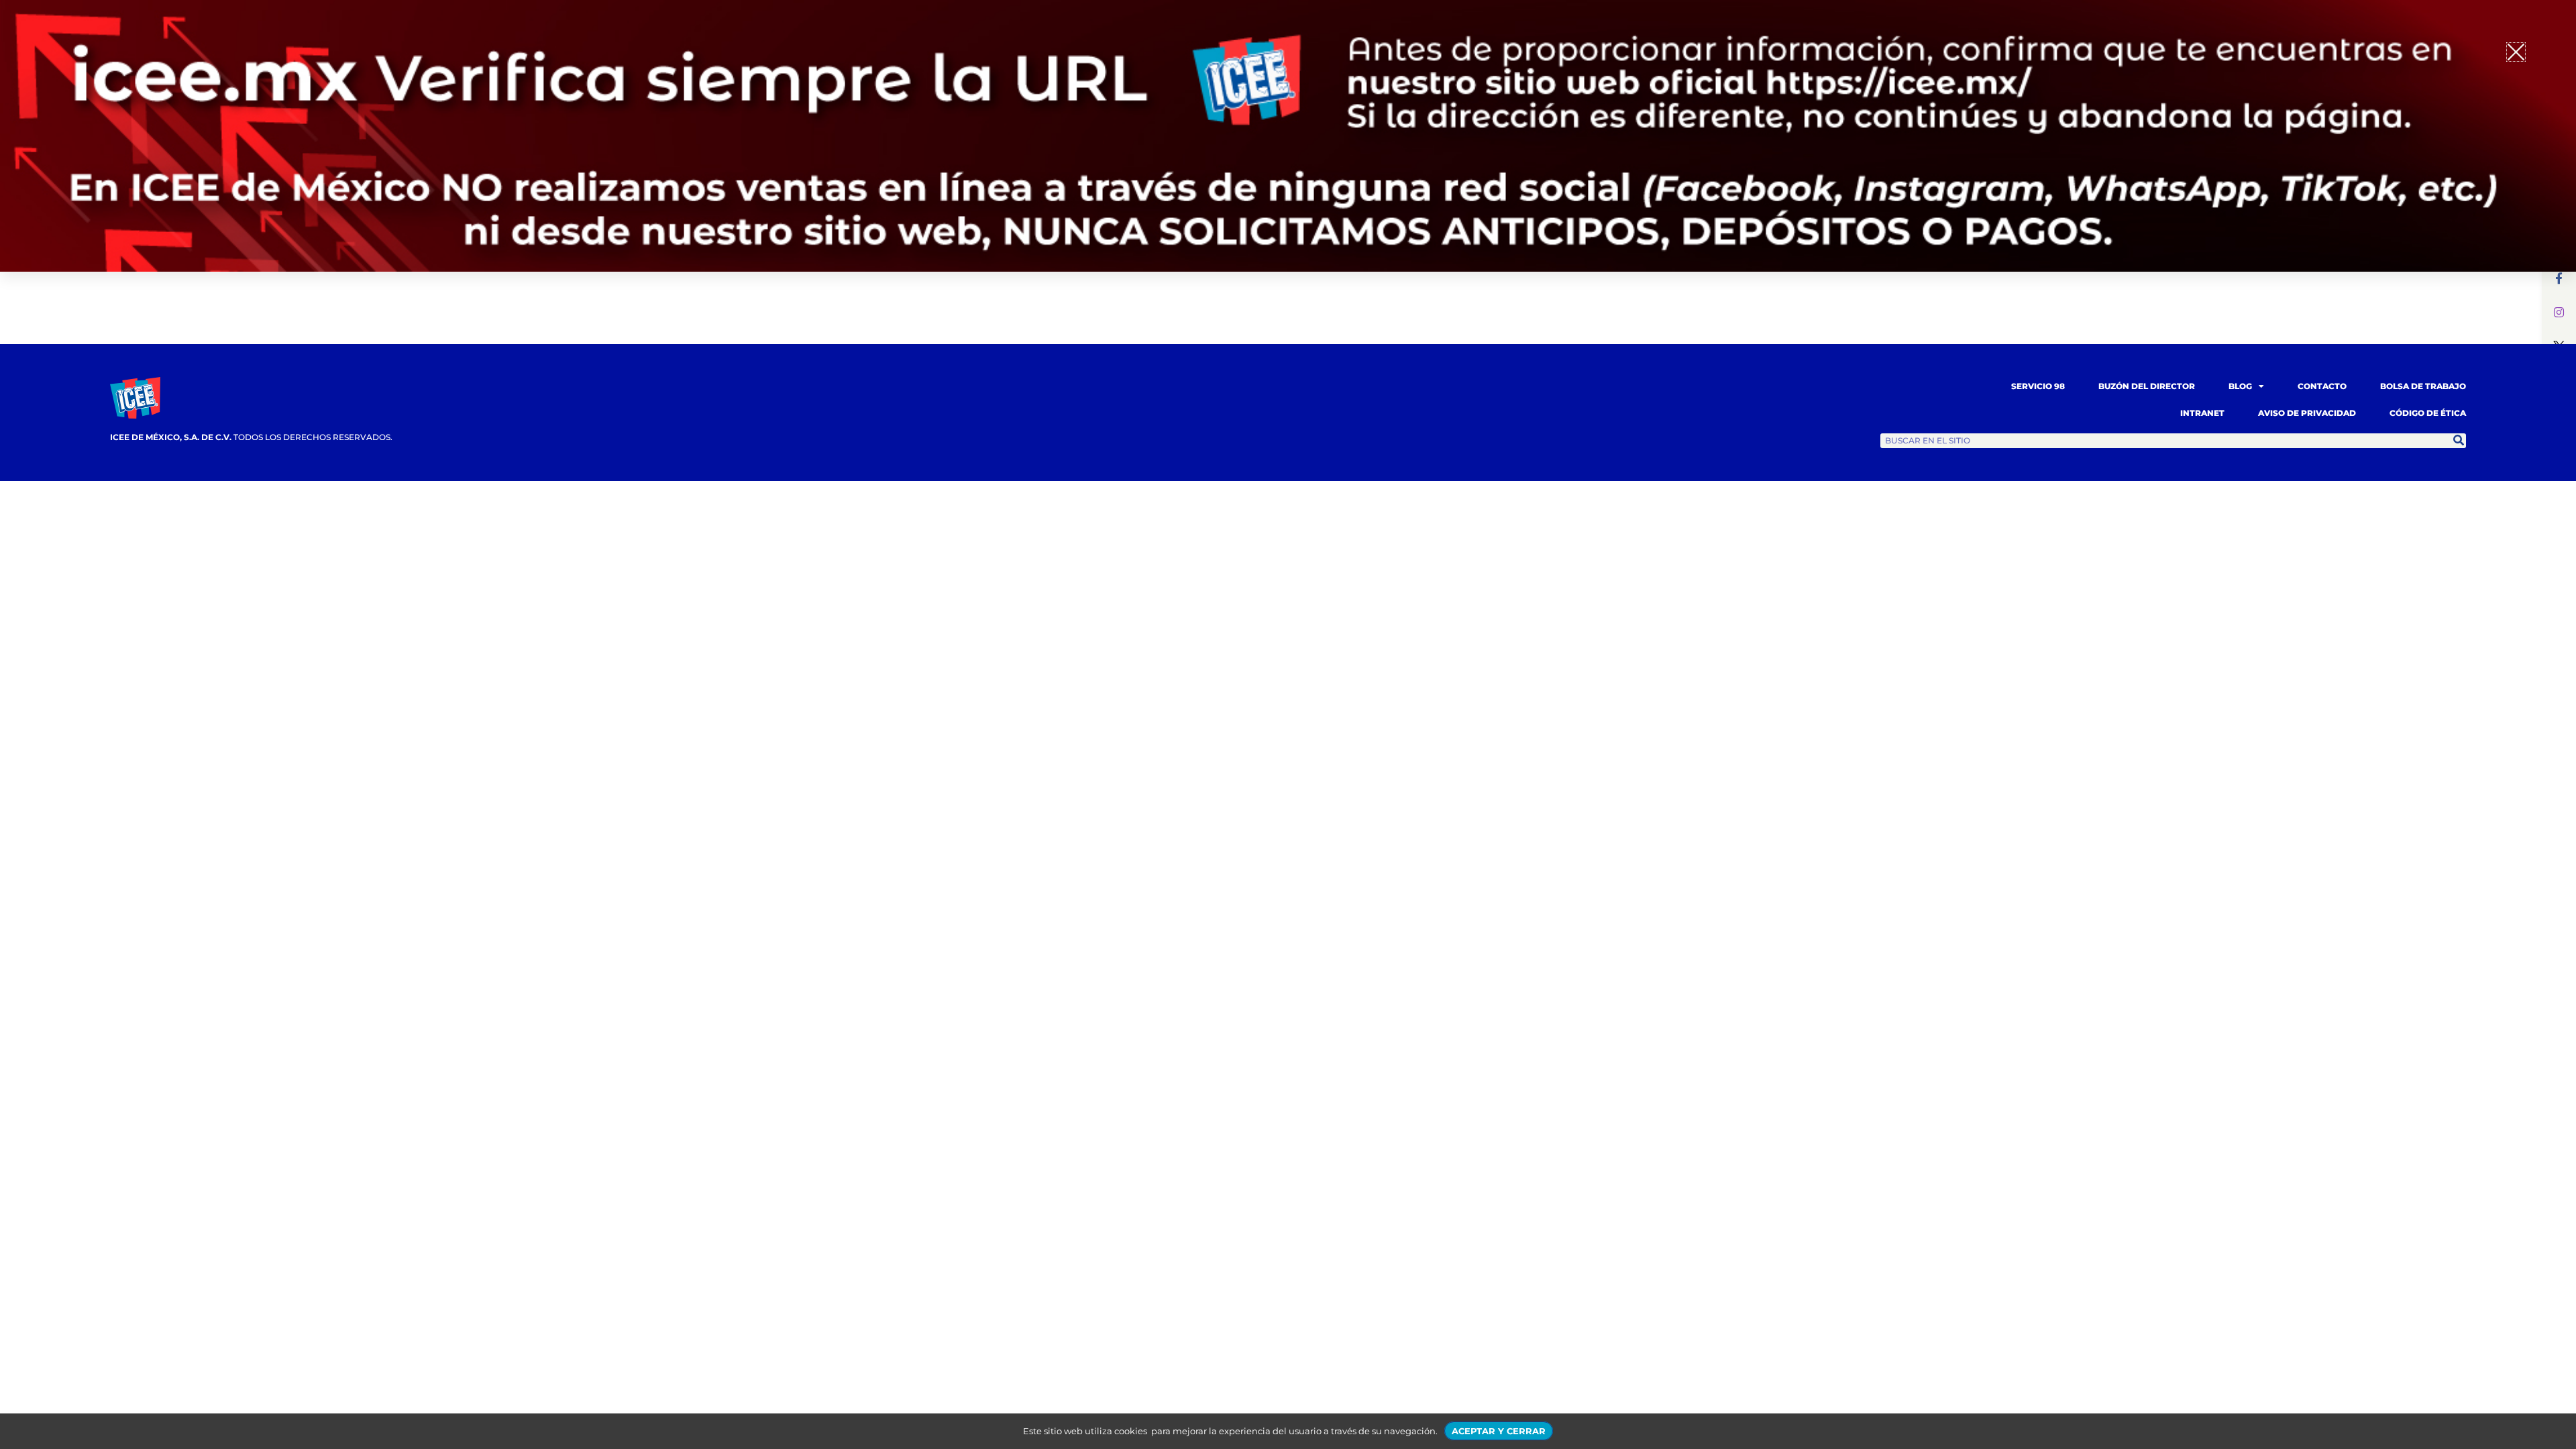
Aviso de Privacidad (2307, 413)
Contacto (2322, 386)
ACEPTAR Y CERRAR (1499, 1431)
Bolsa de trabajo (2423, 386)
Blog (2240, 386)
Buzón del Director (2147, 386)
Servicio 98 (2038, 386)
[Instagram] (2559, 312)
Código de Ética (2428, 413)
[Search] (2459, 441)
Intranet (2202, 413)
